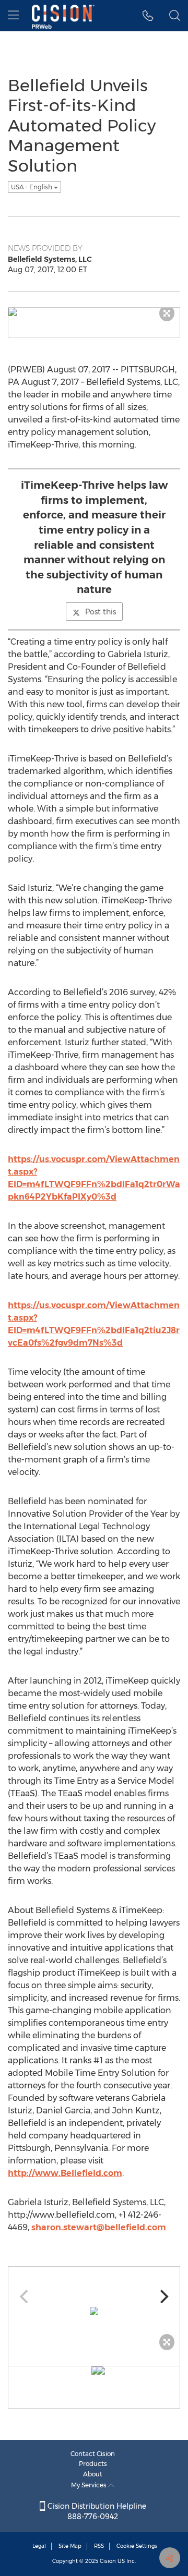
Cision (108, 2561)
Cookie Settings (137, 2546)
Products (93, 2464)
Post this (101, 612)
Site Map (70, 2546)
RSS (99, 2546)
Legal (39, 2546)
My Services (90, 2485)
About (93, 2474)
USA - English (32, 187)
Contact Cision (93, 2454)
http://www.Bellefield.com (65, 2173)
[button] (148, 16)
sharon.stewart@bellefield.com (99, 2227)
